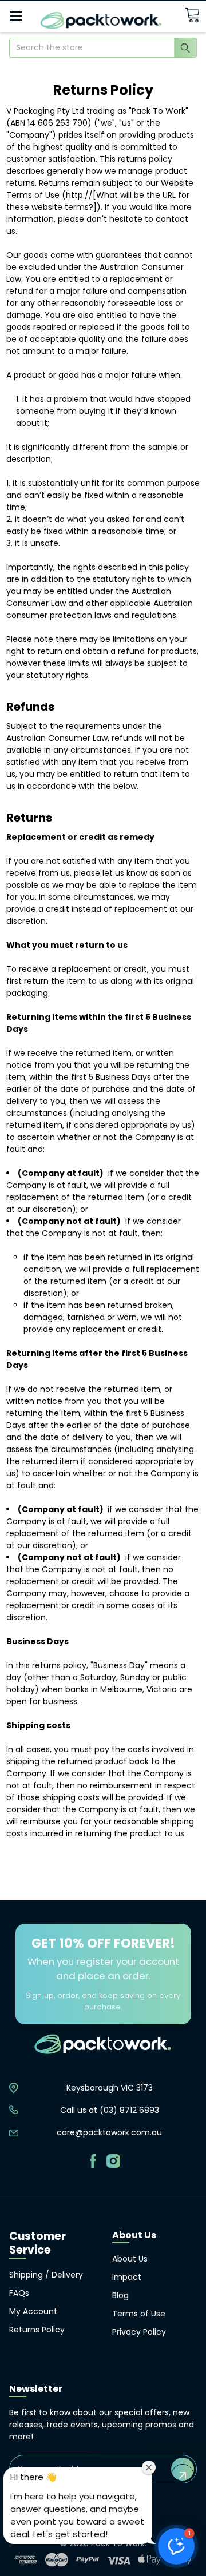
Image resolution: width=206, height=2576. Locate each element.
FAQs (19, 2293)
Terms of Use (139, 2314)
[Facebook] (93, 2161)
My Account (33, 2311)
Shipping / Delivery (46, 2275)
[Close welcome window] (149, 2467)
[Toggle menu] (16, 16)
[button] (176, 2546)
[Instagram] (113, 2161)
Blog (120, 2295)
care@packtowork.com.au (109, 2132)
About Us (130, 2259)
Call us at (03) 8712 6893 (110, 2110)
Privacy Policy (139, 2332)
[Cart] (192, 16)
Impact (127, 2277)
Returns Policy (37, 2330)
